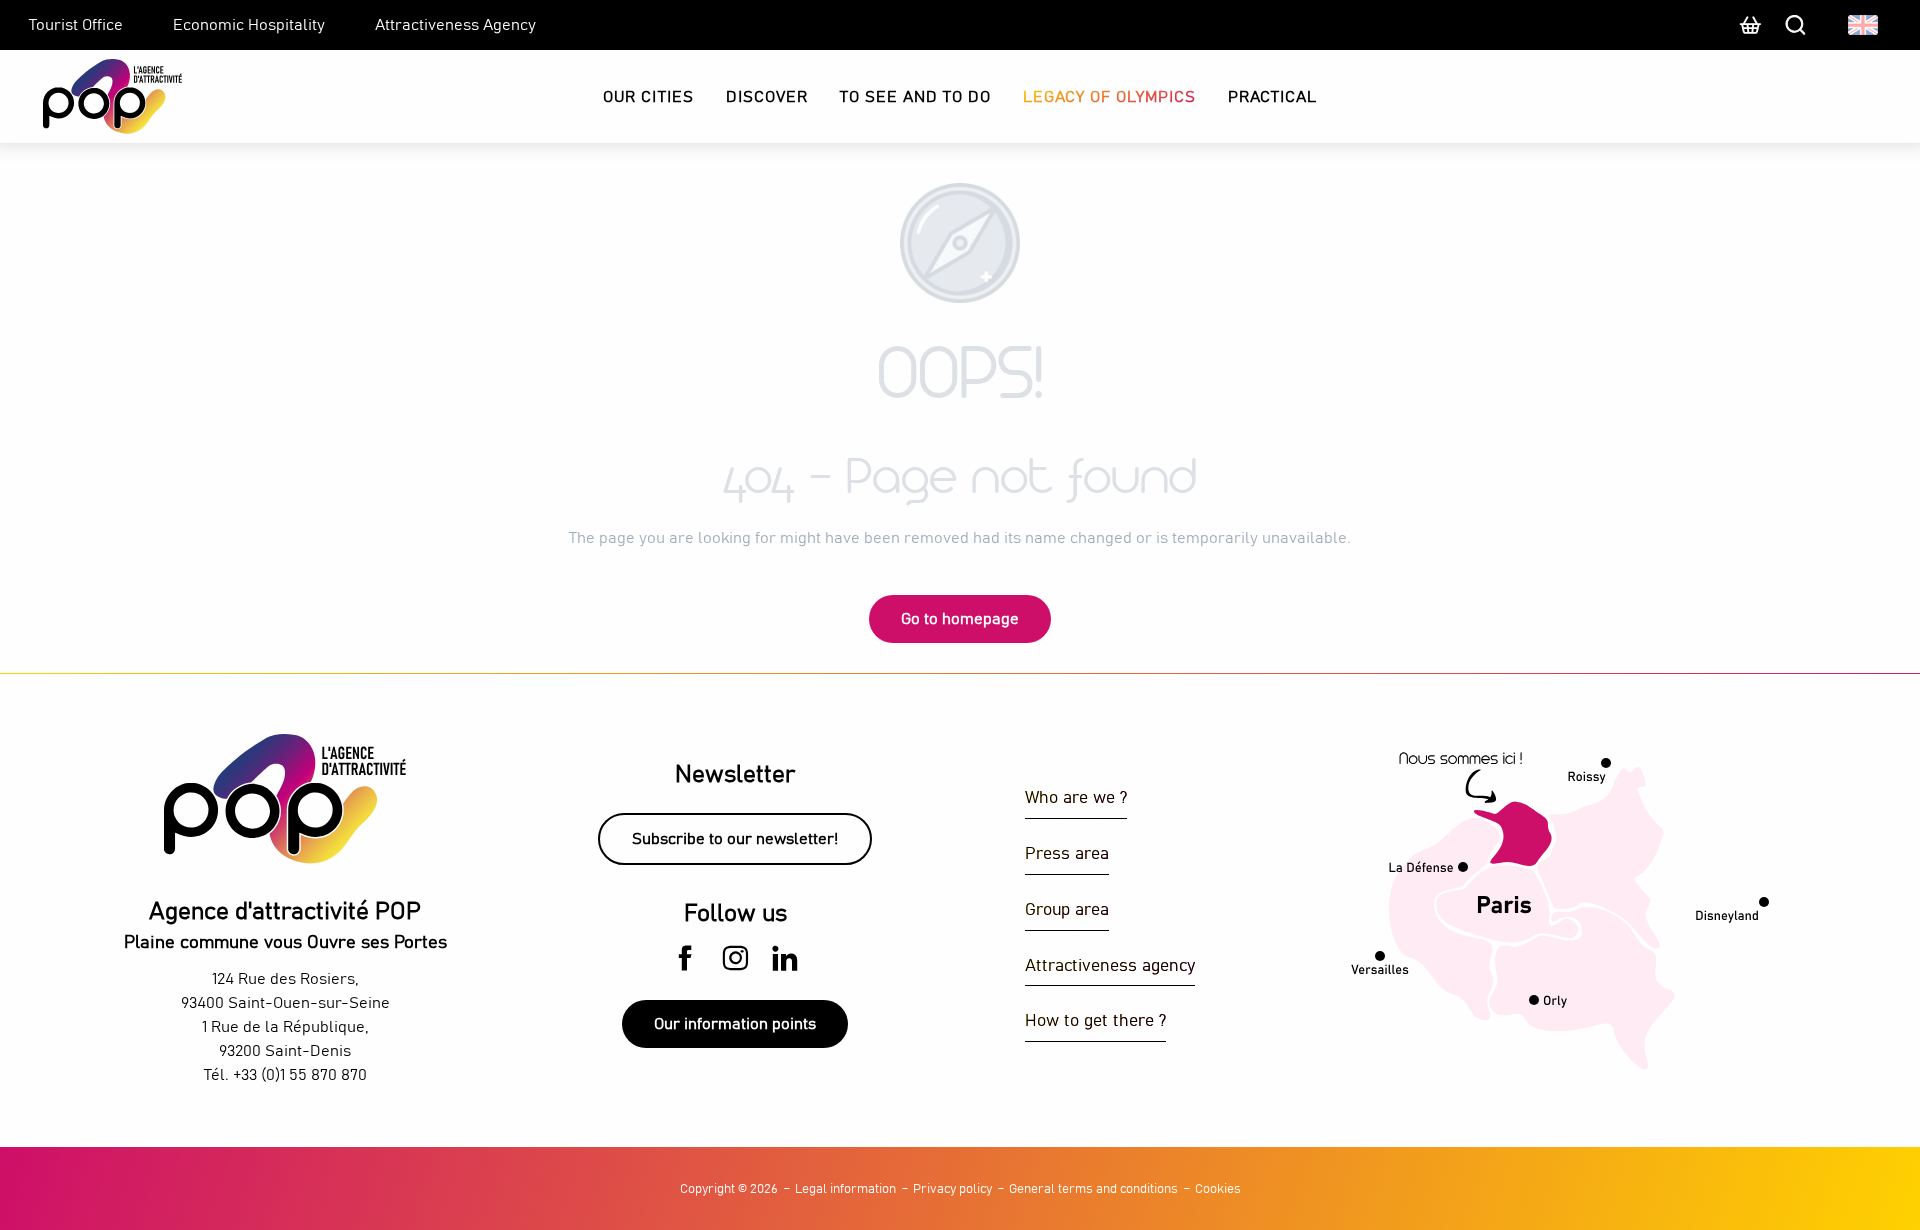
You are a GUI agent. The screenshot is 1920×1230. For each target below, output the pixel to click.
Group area (1067, 910)
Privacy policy (952, 1189)
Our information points (735, 1024)
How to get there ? (1095, 1021)
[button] (1864, 25)
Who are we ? (1076, 798)
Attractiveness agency (1110, 966)
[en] (1864, 25)
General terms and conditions (1093, 1189)
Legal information (845, 1189)
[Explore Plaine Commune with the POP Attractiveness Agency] (87, 96)
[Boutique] (1750, 35)
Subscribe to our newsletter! (735, 839)
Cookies (1218, 1189)
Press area (1067, 854)
